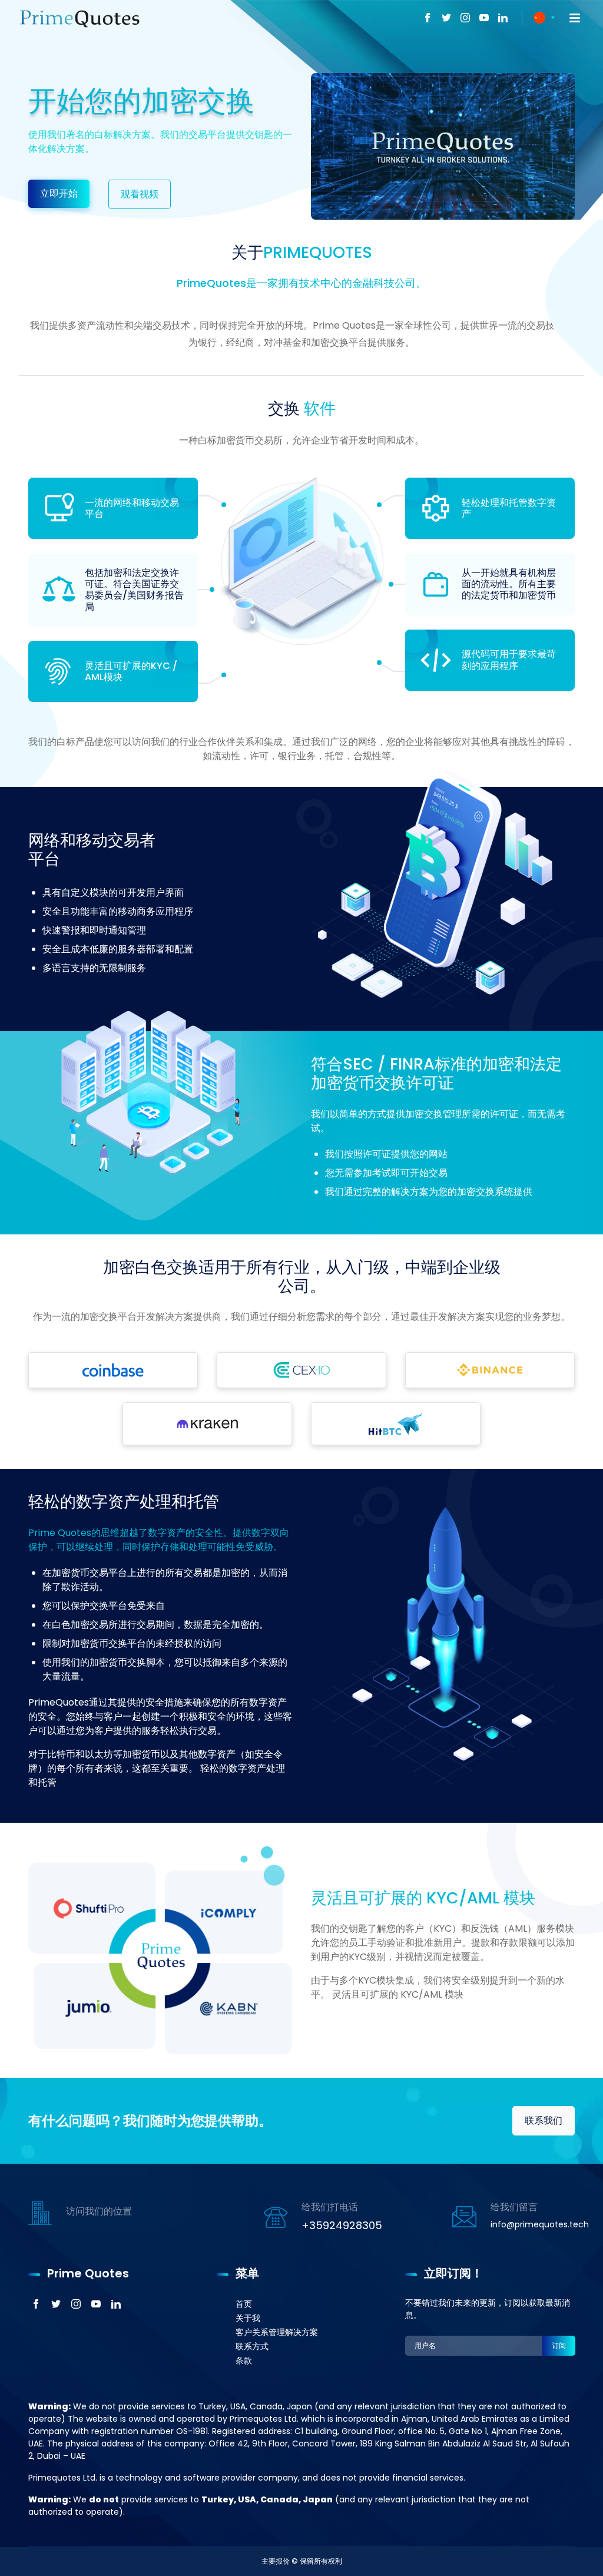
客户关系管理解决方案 (277, 2332)
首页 (244, 2304)
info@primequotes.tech (540, 2224)
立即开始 (59, 193)
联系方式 (252, 2346)
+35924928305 (342, 2225)
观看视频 (140, 194)
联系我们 (544, 2120)
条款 (244, 2360)
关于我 (248, 2318)
